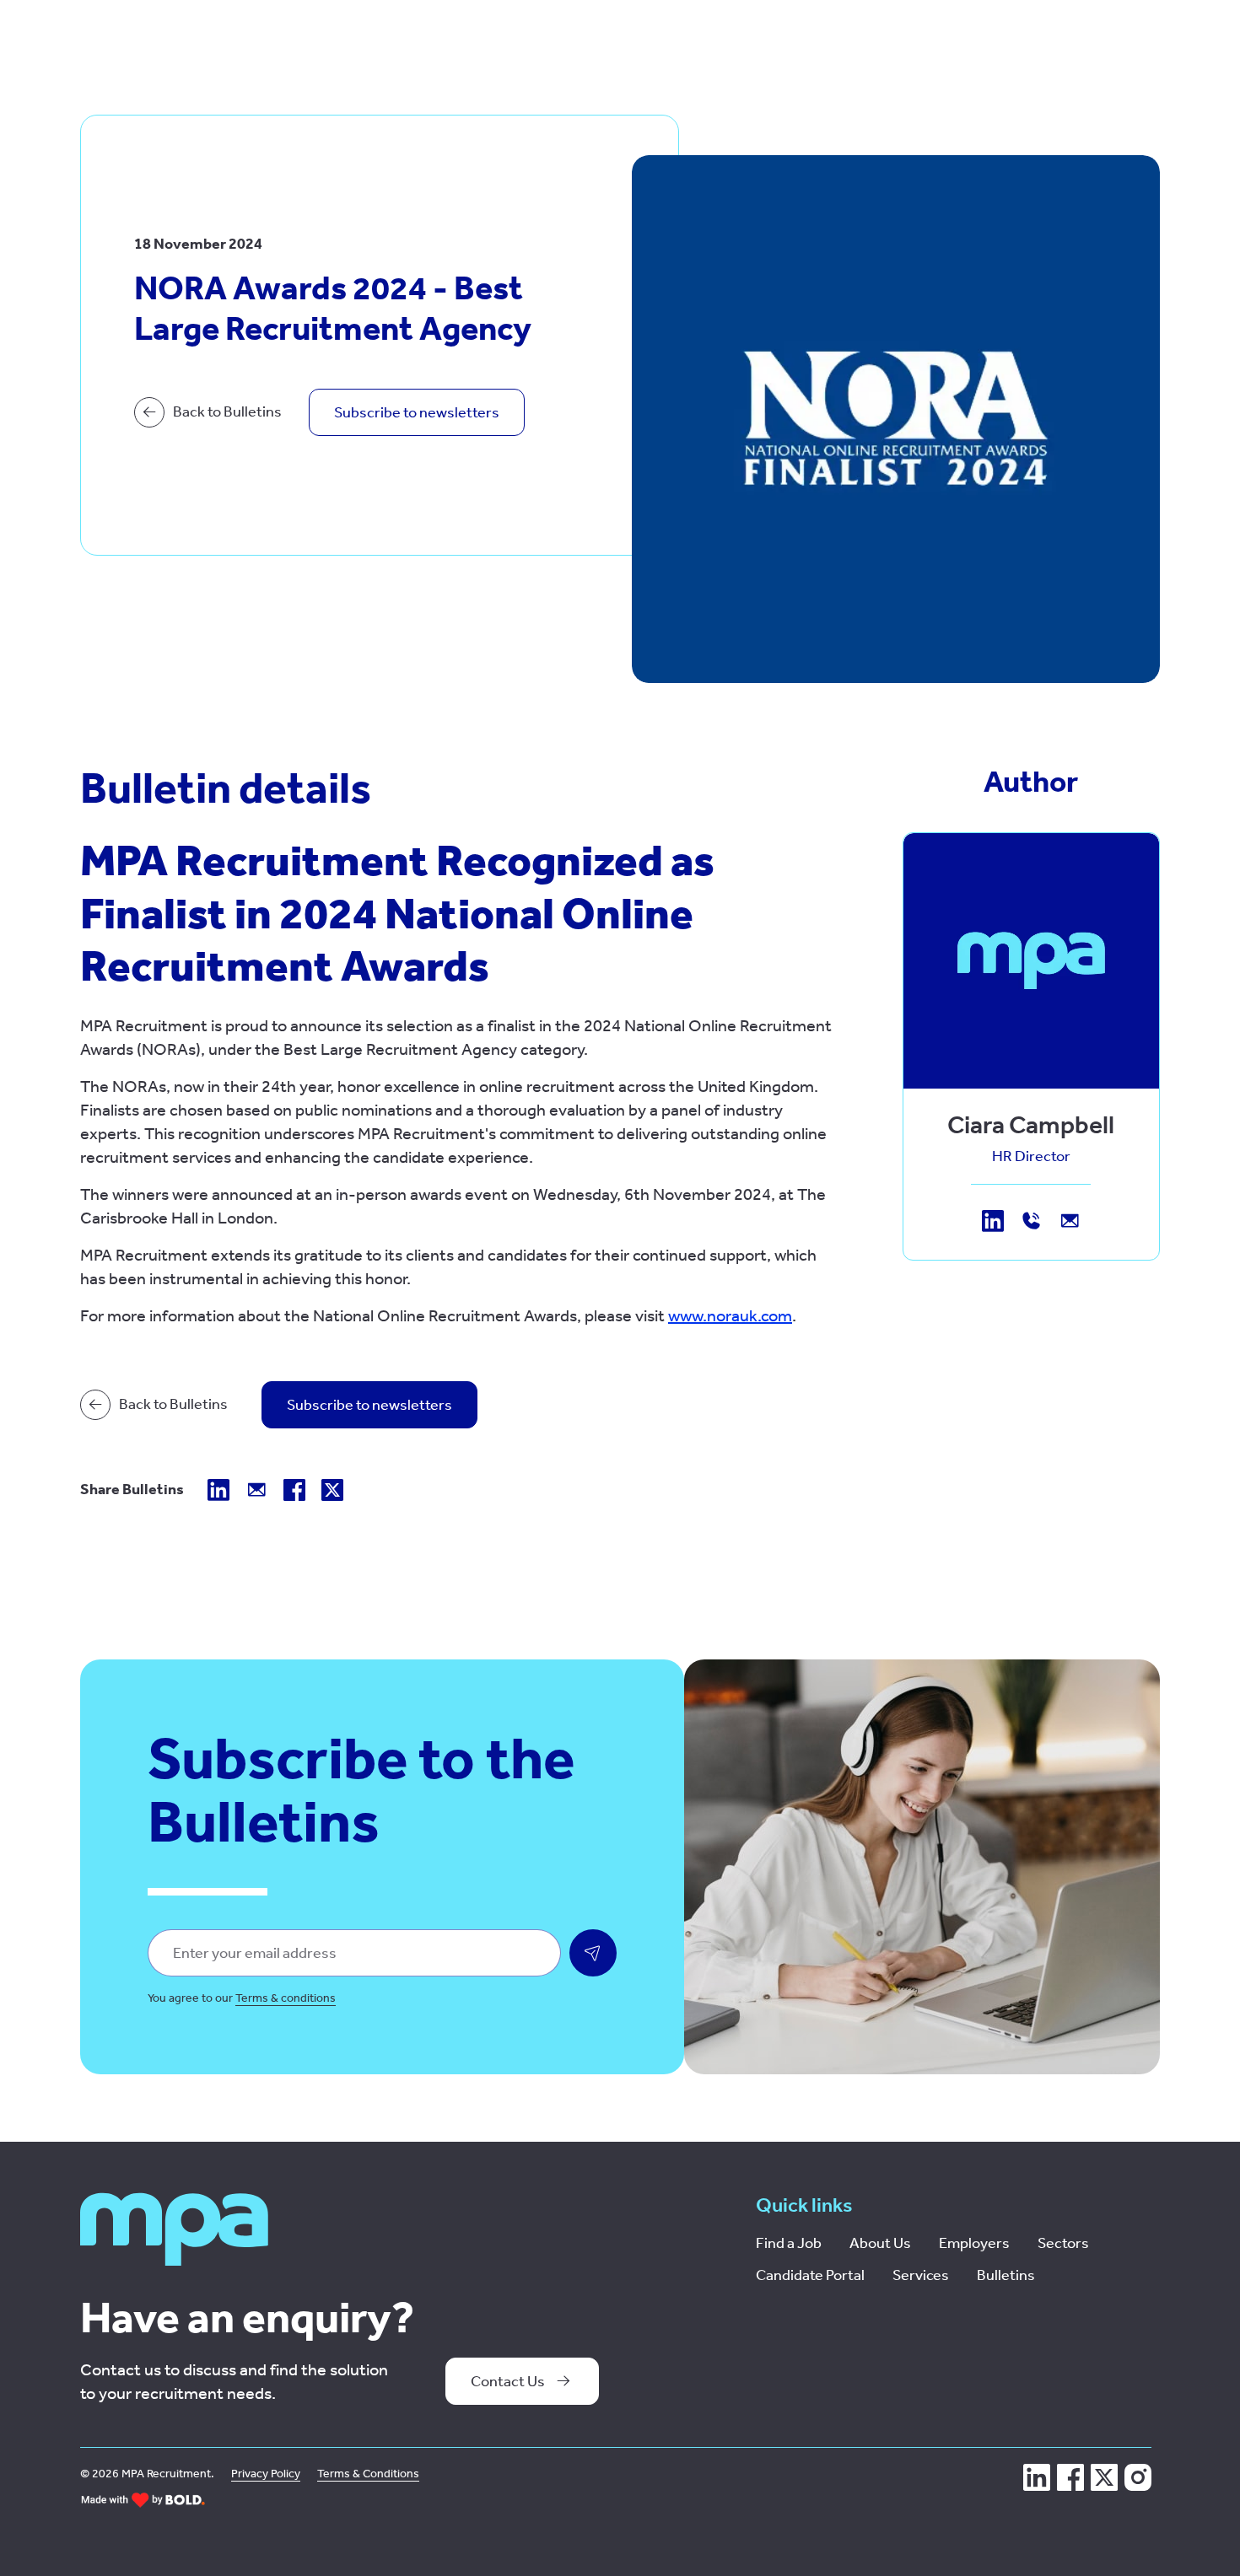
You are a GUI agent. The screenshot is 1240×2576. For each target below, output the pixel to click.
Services (921, 2275)
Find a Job (789, 2243)
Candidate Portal (810, 2275)
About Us (880, 2243)
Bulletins (1006, 2275)
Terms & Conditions (368, 2474)
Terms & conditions (286, 1998)
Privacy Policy (266, 2474)
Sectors (1063, 2243)
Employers (974, 2243)
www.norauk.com (730, 1315)
